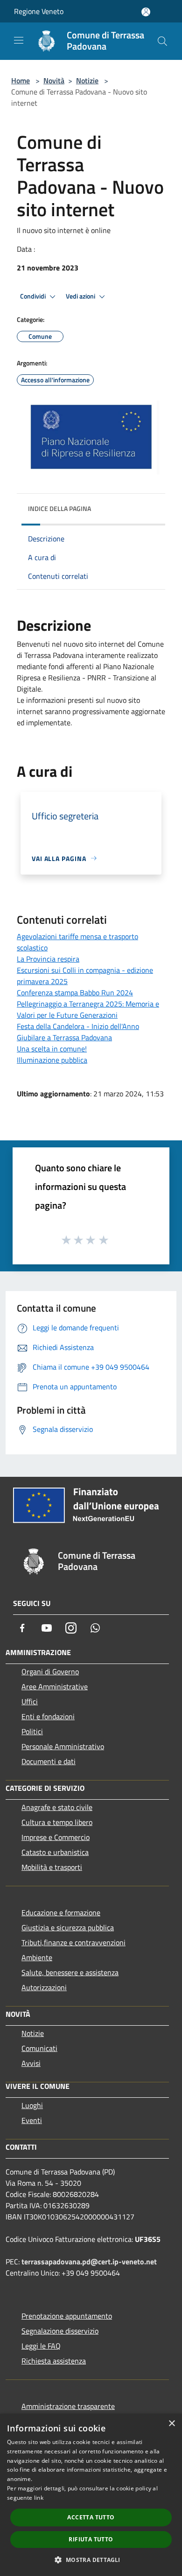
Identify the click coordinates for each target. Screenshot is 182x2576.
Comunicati (39, 2048)
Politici (32, 1731)
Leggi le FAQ (41, 2346)
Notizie (87, 80)
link (39, 2498)
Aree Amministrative (55, 1686)
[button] (91, 2560)
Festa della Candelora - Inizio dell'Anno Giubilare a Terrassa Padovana (78, 1032)
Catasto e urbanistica (55, 1852)
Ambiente (37, 1957)
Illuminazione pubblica (52, 1060)
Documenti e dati (49, 1761)
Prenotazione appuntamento (67, 2316)
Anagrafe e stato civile (57, 1807)
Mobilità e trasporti (52, 1867)
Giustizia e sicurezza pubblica (68, 1927)
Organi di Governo (50, 1671)
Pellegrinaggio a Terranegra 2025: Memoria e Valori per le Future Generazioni (88, 1009)
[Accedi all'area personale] (146, 12)
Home (21, 80)
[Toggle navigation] (19, 40)
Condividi (34, 296)
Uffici (30, 1701)
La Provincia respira (48, 959)
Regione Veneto (39, 11)
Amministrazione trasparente (68, 2406)
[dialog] (91, 2495)
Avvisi (31, 2063)
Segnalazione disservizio (60, 2331)
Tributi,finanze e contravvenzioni (73, 1942)
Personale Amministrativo (63, 1746)
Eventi (32, 2120)
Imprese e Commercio (56, 1837)
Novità (54, 80)
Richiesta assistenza (54, 2361)
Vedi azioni (81, 296)
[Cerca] (162, 41)
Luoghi (32, 2105)
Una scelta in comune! (52, 1049)
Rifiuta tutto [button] (91, 2539)
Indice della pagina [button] (59, 508)
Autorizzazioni (44, 1987)
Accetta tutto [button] (91, 2517)
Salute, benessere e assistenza (70, 1972)
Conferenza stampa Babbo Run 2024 (75, 992)
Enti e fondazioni (48, 1716)
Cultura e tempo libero (57, 1822)
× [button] (171, 2424)
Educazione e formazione (61, 1912)
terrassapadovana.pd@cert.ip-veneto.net (89, 2262)
